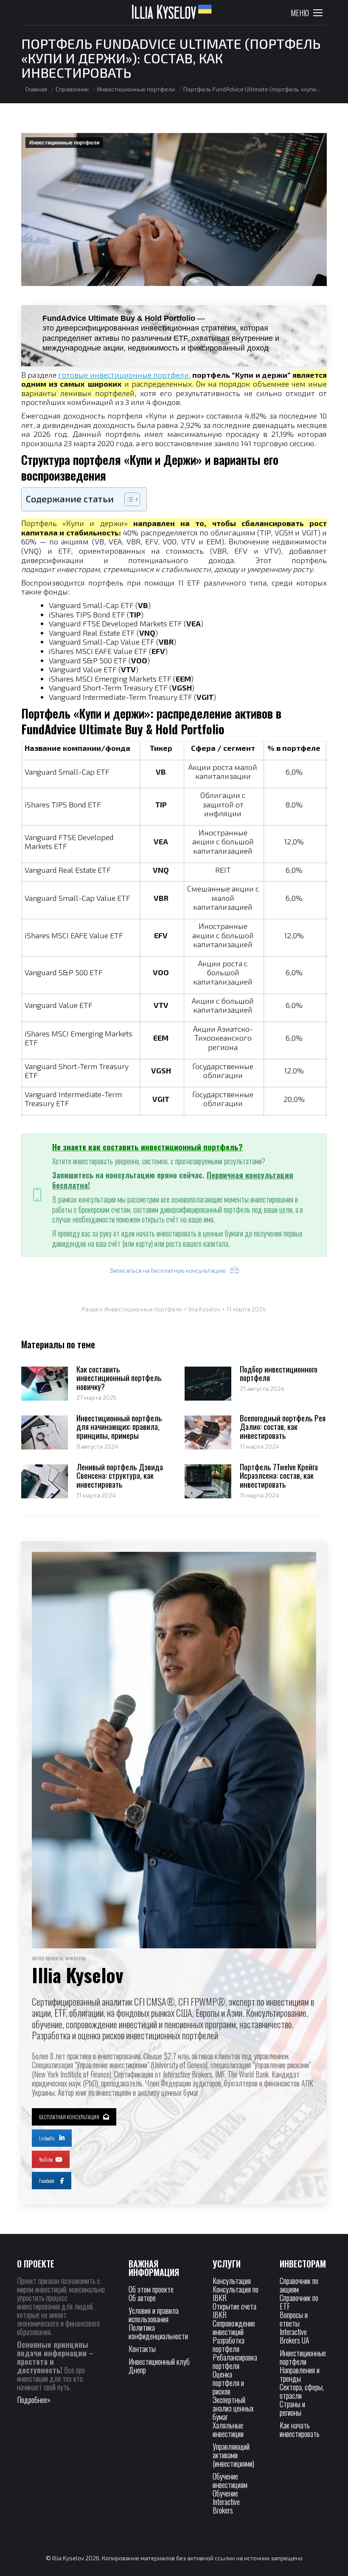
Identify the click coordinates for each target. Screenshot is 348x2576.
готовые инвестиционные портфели (123, 375)
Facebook (47, 2181)
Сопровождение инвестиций (234, 2327)
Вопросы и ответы (294, 2319)
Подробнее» (34, 2400)
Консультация (232, 2281)
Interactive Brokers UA (295, 2336)
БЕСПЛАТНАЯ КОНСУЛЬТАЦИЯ (69, 2117)
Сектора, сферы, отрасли (302, 2391)
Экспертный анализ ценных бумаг (233, 2408)
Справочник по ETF (299, 2302)
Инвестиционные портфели (64, 143)
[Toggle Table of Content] (128, 499)
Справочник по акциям (299, 2285)
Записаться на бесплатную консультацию (168, 1270)
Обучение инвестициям (230, 2480)
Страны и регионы (292, 2408)
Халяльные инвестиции (228, 2429)
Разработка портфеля (229, 2344)
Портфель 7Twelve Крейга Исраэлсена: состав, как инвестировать (279, 1476)
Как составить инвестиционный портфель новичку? (119, 1378)
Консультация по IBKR (236, 2293)
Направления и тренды (300, 2374)
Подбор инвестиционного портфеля (279, 1373)
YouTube (46, 2159)
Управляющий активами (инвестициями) (233, 2455)
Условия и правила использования (154, 2315)
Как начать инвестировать (300, 2429)
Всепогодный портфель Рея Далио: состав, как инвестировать (283, 1427)
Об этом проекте (152, 2289)
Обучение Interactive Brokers (226, 2502)
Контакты (142, 2349)
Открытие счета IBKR (234, 2310)
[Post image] (45, 1384)
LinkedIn (47, 2138)
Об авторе (142, 2298)
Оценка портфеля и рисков (228, 2383)
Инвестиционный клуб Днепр (159, 2366)
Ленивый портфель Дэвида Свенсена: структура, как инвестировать (120, 1476)
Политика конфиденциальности (158, 2332)
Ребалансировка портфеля (235, 2361)
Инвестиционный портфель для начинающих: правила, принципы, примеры (119, 1427)
